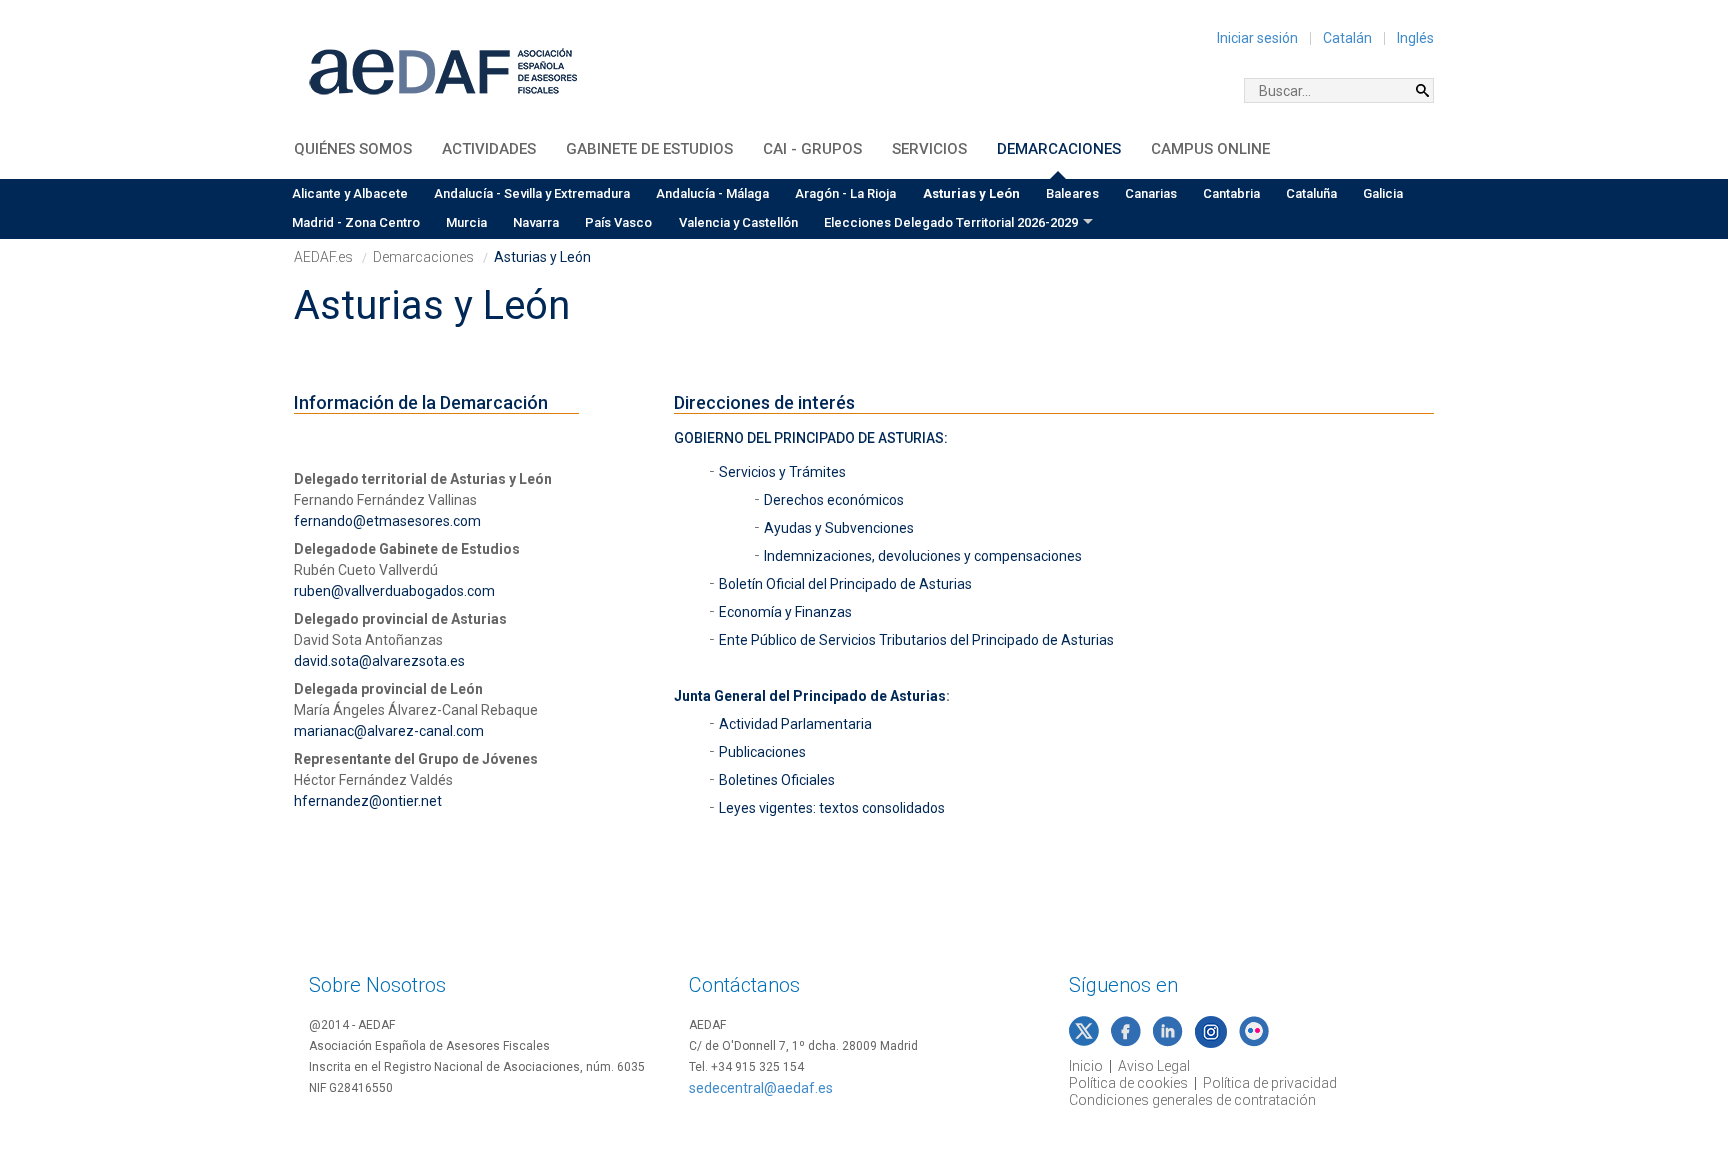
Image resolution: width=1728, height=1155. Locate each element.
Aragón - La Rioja (845, 193)
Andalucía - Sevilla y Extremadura (532, 193)
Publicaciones (762, 752)
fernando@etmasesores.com (387, 521)
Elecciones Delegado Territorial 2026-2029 (951, 222)
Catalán (1347, 38)
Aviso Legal (1154, 1066)
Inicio (1086, 1066)
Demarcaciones (1059, 149)
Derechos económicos (834, 500)
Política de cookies (1128, 1083)
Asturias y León (971, 193)
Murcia (466, 222)
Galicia (1383, 193)
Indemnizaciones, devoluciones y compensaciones (923, 556)
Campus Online (1210, 149)
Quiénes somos (353, 149)
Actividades (489, 149)
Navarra (536, 222)
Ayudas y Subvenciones (839, 528)
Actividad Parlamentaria (797, 724)
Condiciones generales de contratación (1192, 1100)
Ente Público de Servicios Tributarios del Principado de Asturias (918, 640)
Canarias (1151, 193)
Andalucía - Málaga (712, 193)
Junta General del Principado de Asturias (810, 696)
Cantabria (1231, 193)
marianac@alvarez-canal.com (389, 731)
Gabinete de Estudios (649, 149)
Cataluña (1311, 193)
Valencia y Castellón (738, 222)
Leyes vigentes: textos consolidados (833, 808)
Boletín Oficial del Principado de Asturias (845, 584)
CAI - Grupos (812, 149)
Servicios (929, 149)
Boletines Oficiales (778, 780)
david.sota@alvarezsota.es (379, 661)
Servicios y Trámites (784, 472)
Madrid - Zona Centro (356, 222)
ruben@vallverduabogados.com (394, 591)
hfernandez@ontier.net (368, 801)
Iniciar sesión (1257, 38)
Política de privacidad (1270, 1083)
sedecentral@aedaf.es (761, 1088)
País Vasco (618, 222)
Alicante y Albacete (350, 193)
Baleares (1072, 193)
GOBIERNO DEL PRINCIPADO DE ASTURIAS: (811, 438)
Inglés (1415, 38)
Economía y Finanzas (787, 612)
